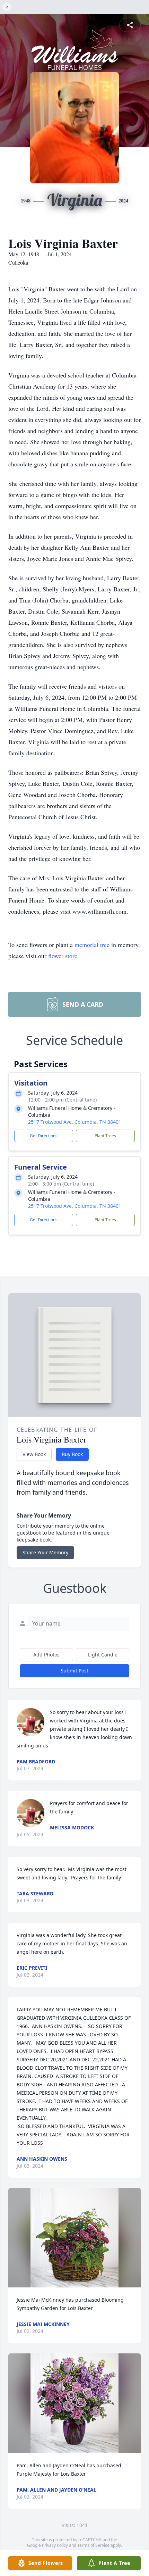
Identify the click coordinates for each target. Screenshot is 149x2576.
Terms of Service (93, 2545)
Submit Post (74, 1671)
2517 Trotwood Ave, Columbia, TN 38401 (75, 1122)
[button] (74, 2238)
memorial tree (92, 945)
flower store (63, 956)
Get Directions (44, 1136)
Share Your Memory (45, 1552)
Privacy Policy (55, 2545)
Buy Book (72, 1454)
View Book (34, 1454)
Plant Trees (105, 1136)
